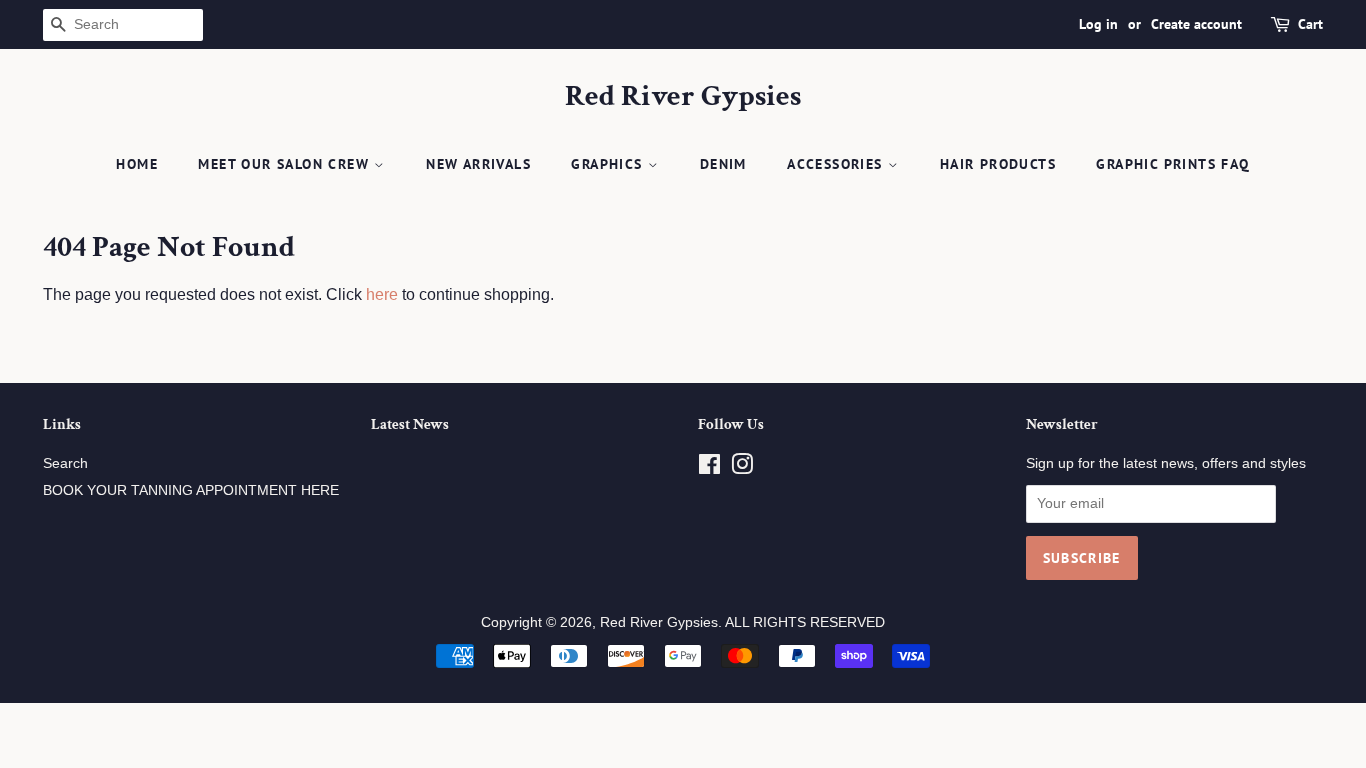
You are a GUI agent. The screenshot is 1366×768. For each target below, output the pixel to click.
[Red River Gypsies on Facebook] (709, 468)
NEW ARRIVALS (478, 164)
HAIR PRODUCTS (998, 164)
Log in (1098, 24)
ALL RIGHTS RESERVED (805, 622)
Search (65, 463)
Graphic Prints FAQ (1172, 164)
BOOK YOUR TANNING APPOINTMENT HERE (191, 490)
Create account (1196, 24)
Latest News (410, 424)
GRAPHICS (609, 164)
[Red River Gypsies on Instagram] (742, 468)
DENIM (723, 164)
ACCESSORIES (837, 164)
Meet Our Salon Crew (286, 164)
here (382, 294)
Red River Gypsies (683, 97)
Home (137, 164)
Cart (1310, 24)
